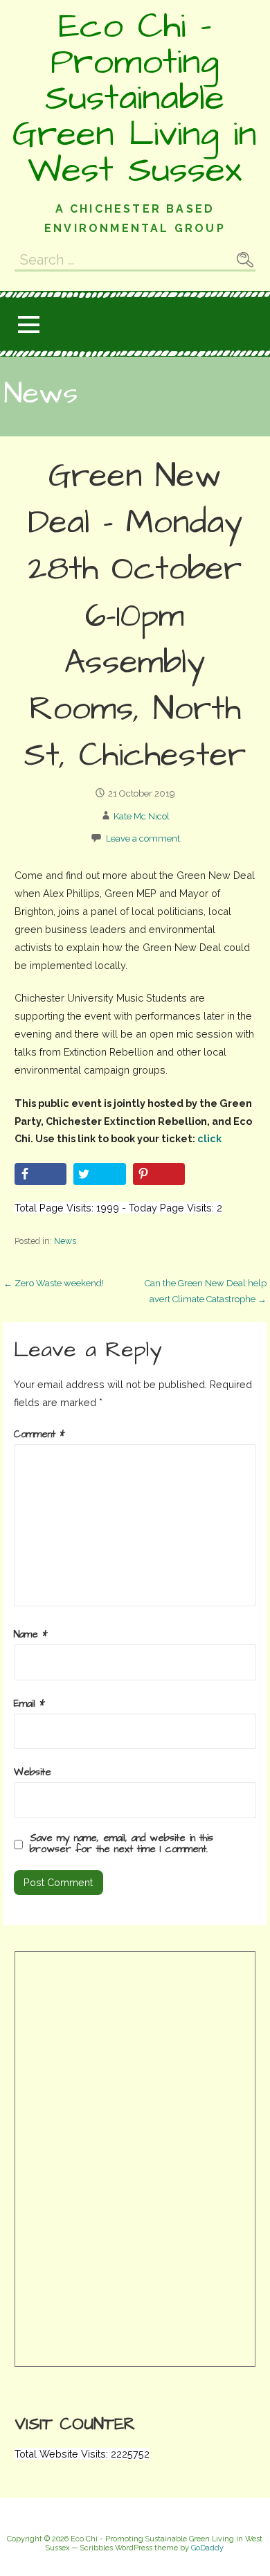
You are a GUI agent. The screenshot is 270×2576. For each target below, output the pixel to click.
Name (31, 1635)
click (209, 1138)
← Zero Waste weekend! (54, 1283)
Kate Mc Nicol (142, 816)
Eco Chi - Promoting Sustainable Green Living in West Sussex (135, 98)
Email (29, 1704)
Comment (39, 1434)
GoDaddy (207, 2548)
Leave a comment (143, 838)
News (65, 1241)
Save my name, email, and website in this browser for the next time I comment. (121, 1844)
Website (33, 1773)
